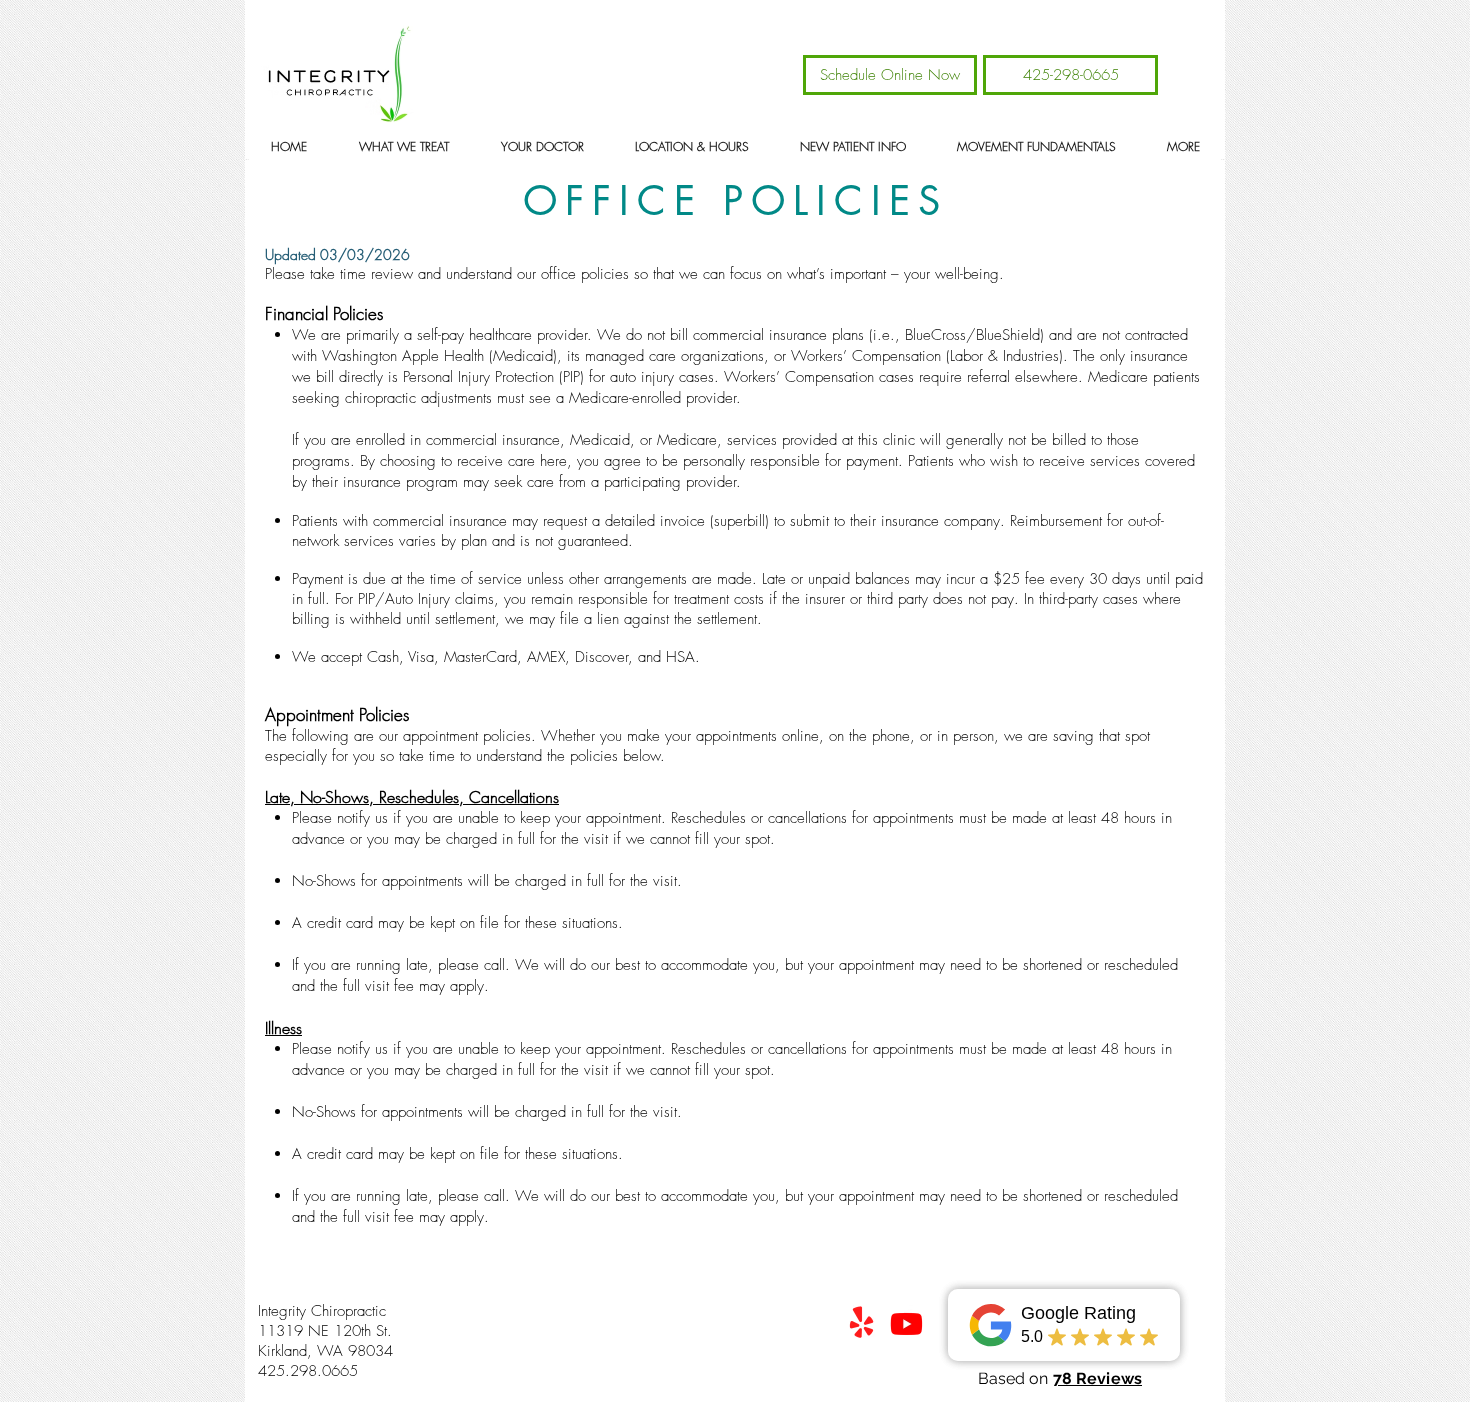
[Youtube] (906, 1323)
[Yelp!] (861, 1323)
